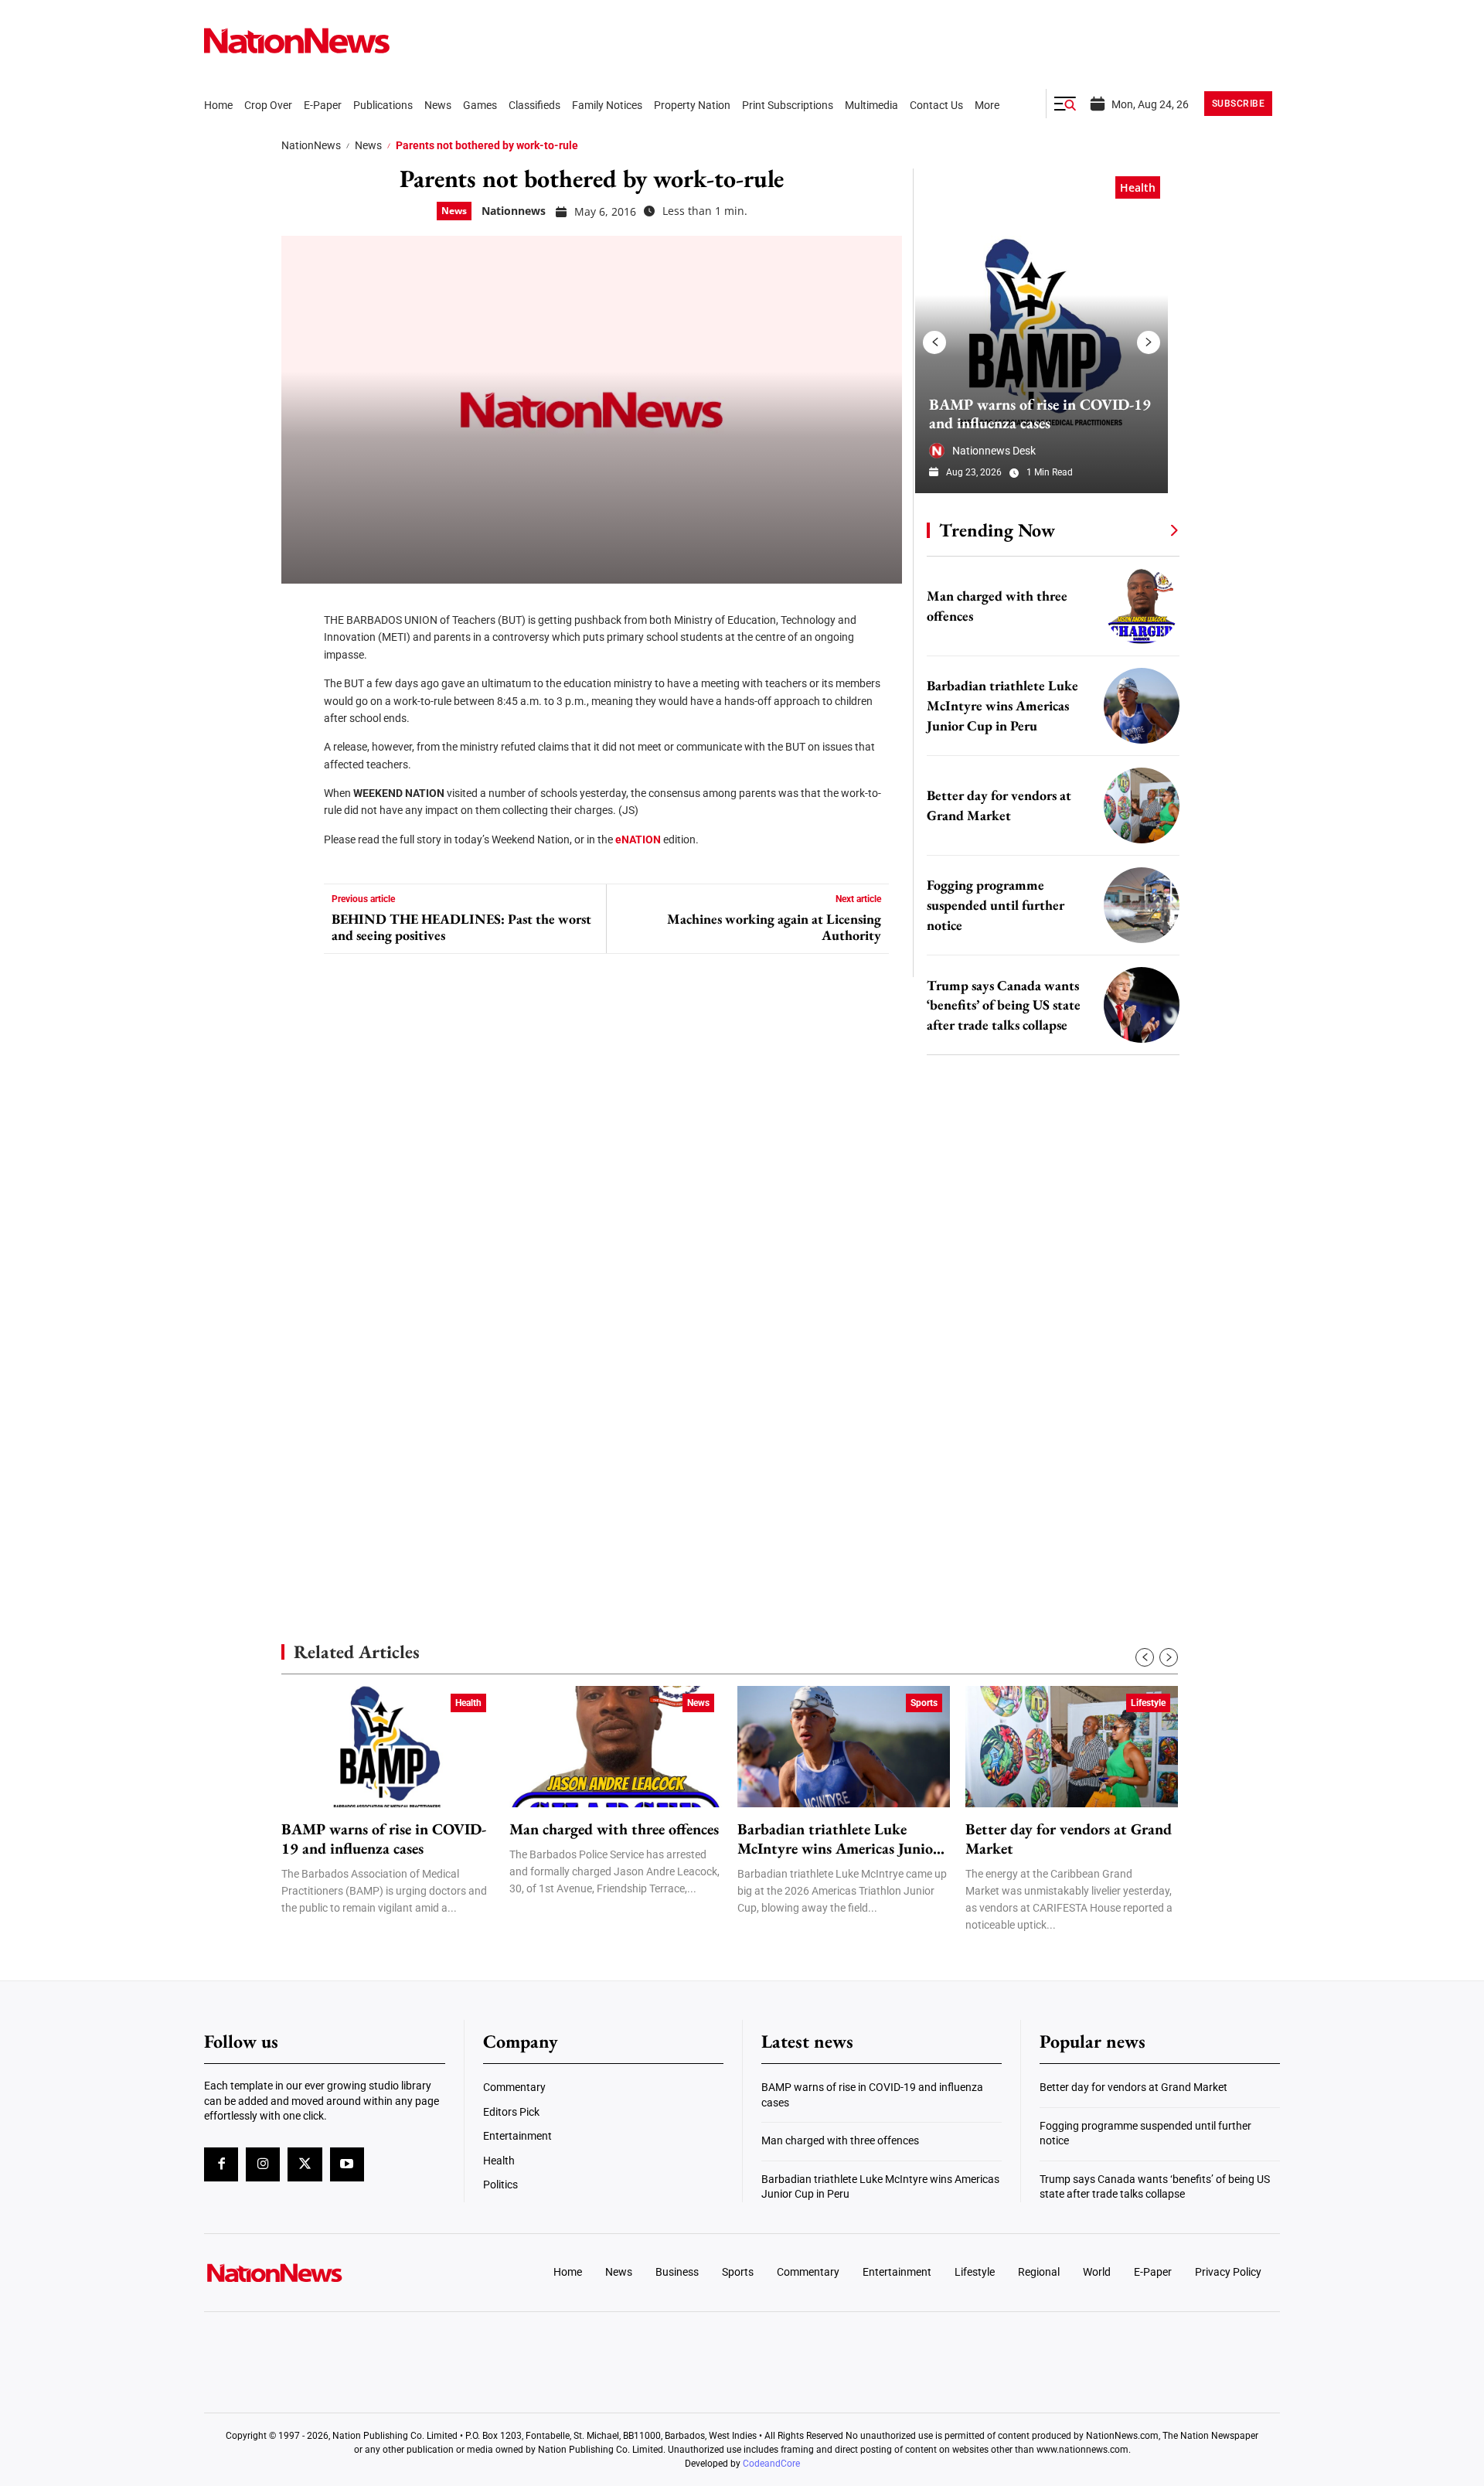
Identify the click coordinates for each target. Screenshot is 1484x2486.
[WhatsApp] (298, 750)
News (368, 145)
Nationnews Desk (994, 451)
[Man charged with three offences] (1142, 606)
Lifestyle (1148, 1703)
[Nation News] (297, 41)
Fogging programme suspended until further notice (996, 905)
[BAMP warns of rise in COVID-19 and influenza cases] (1042, 331)
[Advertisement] (1047, 1461)
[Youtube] (347, 2164)
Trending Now (997, 530)
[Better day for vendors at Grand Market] (1142, 805)
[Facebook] (298, 611)
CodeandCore (771, 2464)
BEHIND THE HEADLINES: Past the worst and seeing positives (461, 927)
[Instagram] (263, 2164)
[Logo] (329, 2273)
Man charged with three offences (614, 1829)
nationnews (514, 211)
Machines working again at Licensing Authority (774, 927)
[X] (298, 657)
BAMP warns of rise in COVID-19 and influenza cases (1040, 414)
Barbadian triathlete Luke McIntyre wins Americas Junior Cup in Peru (1002, 705)
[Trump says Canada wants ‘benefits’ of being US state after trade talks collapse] (1142, 1005)
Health (1138, 187)
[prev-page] (934, 342)
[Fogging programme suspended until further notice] (1142, 905)
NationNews (311, 145)
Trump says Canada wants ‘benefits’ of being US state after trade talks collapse (1004, 1005)
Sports (924, 1703)
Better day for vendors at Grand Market (1069, 1839)
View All (1145, 530)
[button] (1065, 104)
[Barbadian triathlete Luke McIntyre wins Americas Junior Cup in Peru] (1142, 706)
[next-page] (1149, 342)
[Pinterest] (298, 703)
